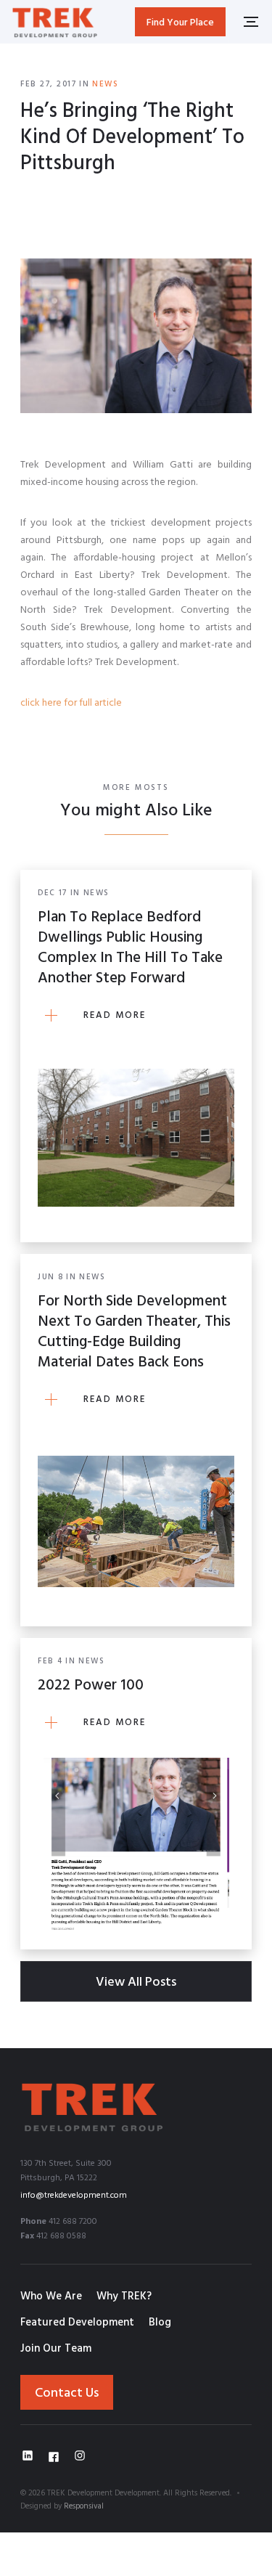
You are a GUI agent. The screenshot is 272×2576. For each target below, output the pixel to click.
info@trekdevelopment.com (74, 2196)
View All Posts (136, 1982)
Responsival (84, 2506)
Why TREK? (124, 2296)
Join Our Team (56, 2349)
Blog (160, 2323)
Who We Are (51, 2296)
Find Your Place (180, 23)
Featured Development (77, 2323)
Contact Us (67, 2393)
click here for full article (71, 703)
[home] (55, 21)
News (105, 84)
